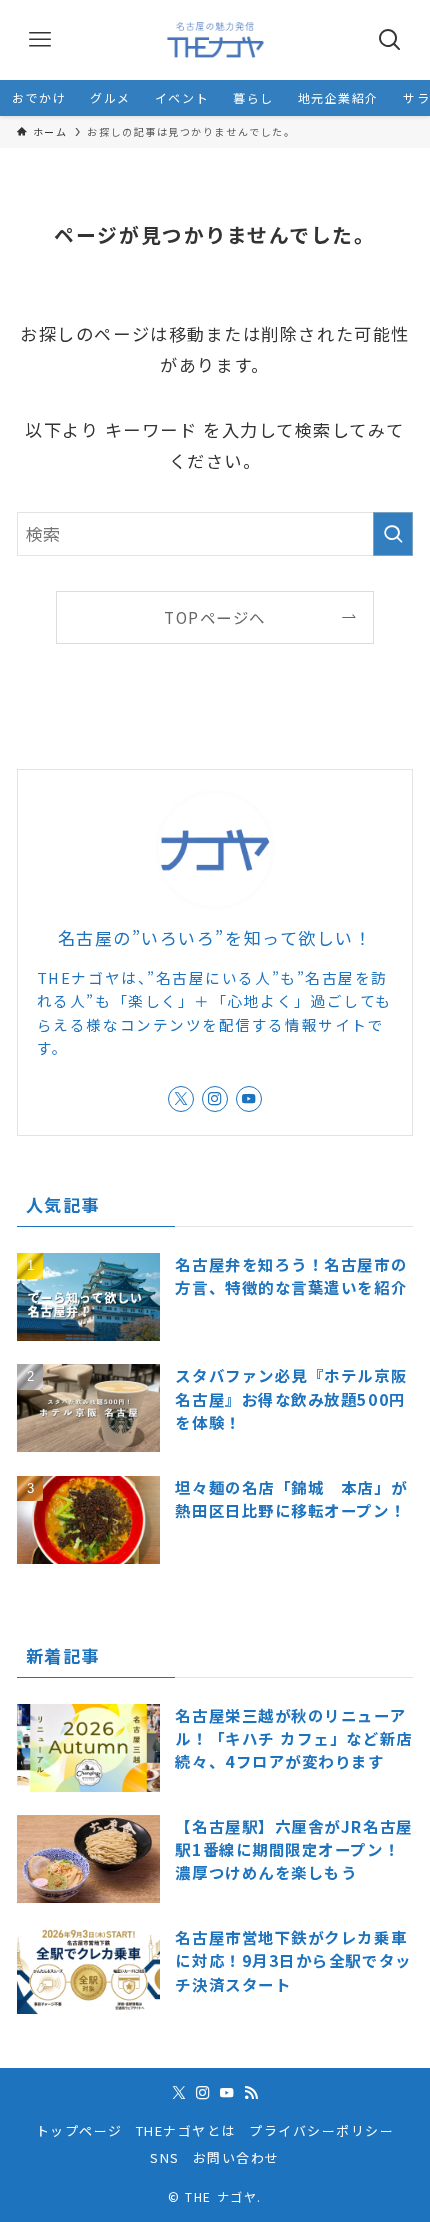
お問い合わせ (236, 2157)
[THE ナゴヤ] (215, 40)
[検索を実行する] (393, 534)
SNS (165, 2157)
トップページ (79, 2130)
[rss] (251, 2093)
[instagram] (215, 1099)
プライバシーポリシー (321, 2130)
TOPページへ (215, 617)
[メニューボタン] (40, 40)
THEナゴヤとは (186, 2130)
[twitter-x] (181, 1099)
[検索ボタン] (390, 40)
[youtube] (249, 1099)
